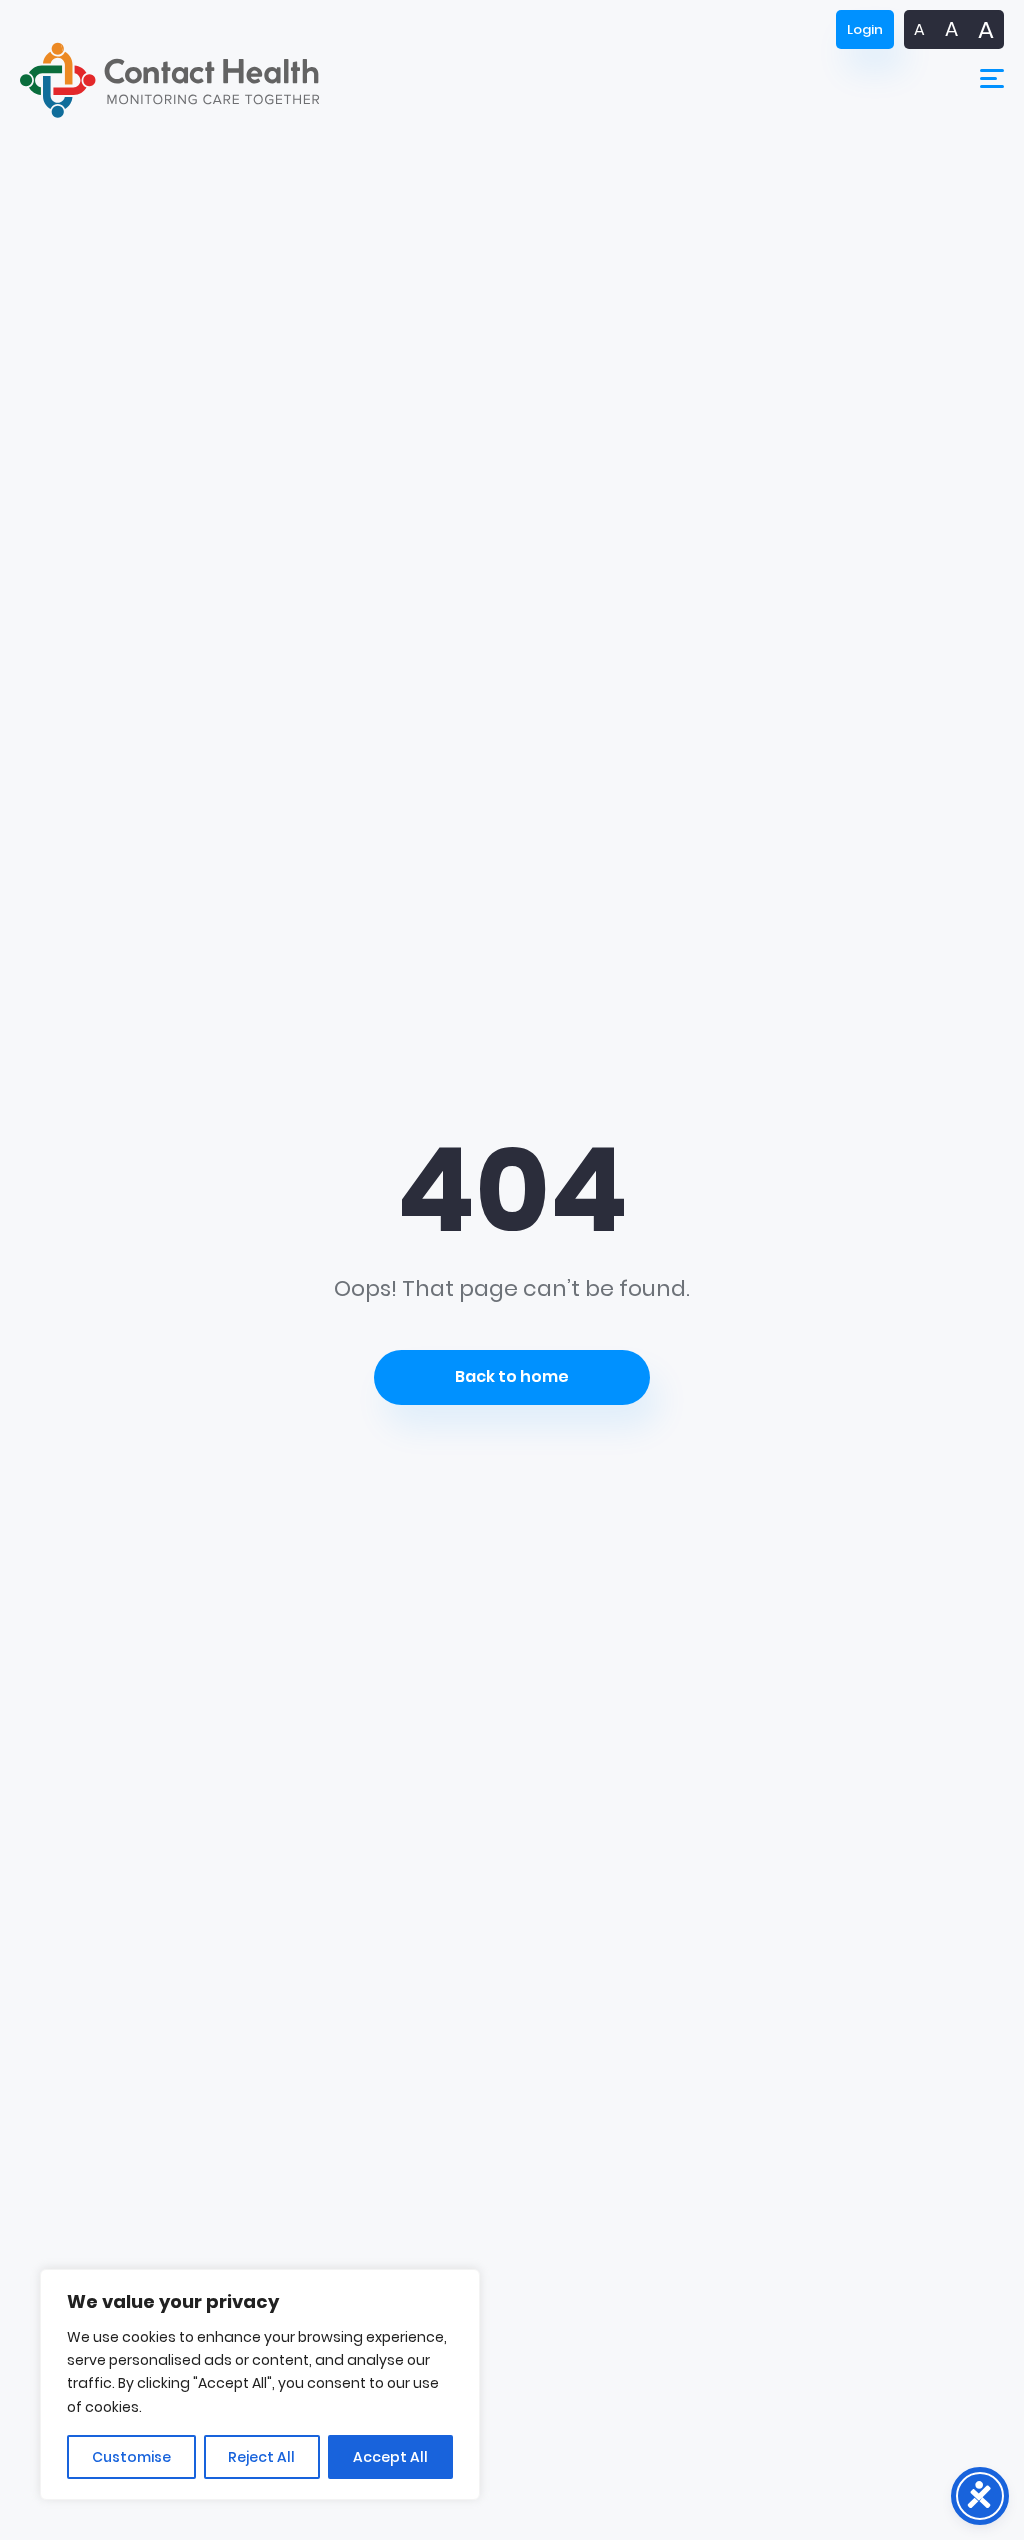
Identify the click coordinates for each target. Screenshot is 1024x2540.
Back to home (512, 1376)
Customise (131, 2457)
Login (865, 29)
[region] (260, 2384)
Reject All (261, 2457)
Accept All (390, 2457)
